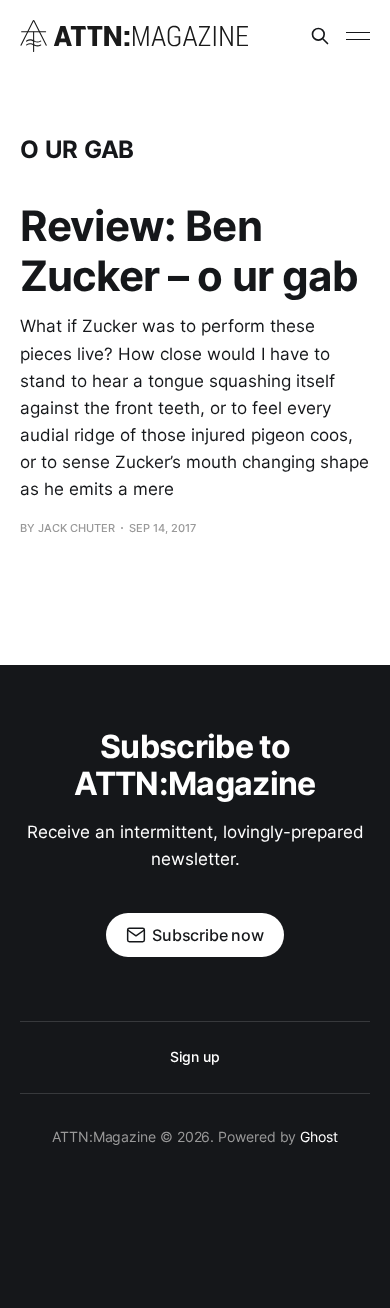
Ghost (319, 1136)
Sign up (194, 1056)
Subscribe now (208, 935)
